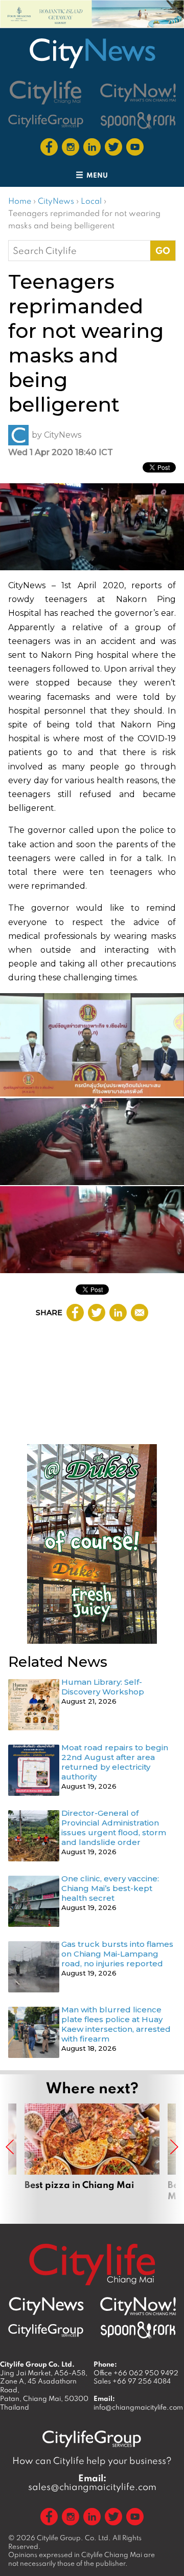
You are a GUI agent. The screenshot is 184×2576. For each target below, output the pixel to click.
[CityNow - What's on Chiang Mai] (138, 2306)
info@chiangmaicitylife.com (138, 2407)
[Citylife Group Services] (46, 121)
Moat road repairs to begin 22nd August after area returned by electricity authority (115, 1762)
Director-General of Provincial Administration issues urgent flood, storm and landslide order (114, 1828)
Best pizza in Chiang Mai (92, 2158)
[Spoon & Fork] (138, 121)
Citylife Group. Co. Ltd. (74, 2538)
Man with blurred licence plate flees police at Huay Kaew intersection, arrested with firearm (116, 2024)
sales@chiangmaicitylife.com (92, 2482)
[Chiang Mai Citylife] (46, 92)
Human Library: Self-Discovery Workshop (103, 1687)
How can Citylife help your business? (92, 2461)
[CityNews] (92, 53)
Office (136, 2373)
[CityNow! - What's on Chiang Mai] (138, 93)
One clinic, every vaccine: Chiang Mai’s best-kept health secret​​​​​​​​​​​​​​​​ (110, 1888)
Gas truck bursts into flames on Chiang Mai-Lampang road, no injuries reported (117, 1954)
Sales (132, 2381)
